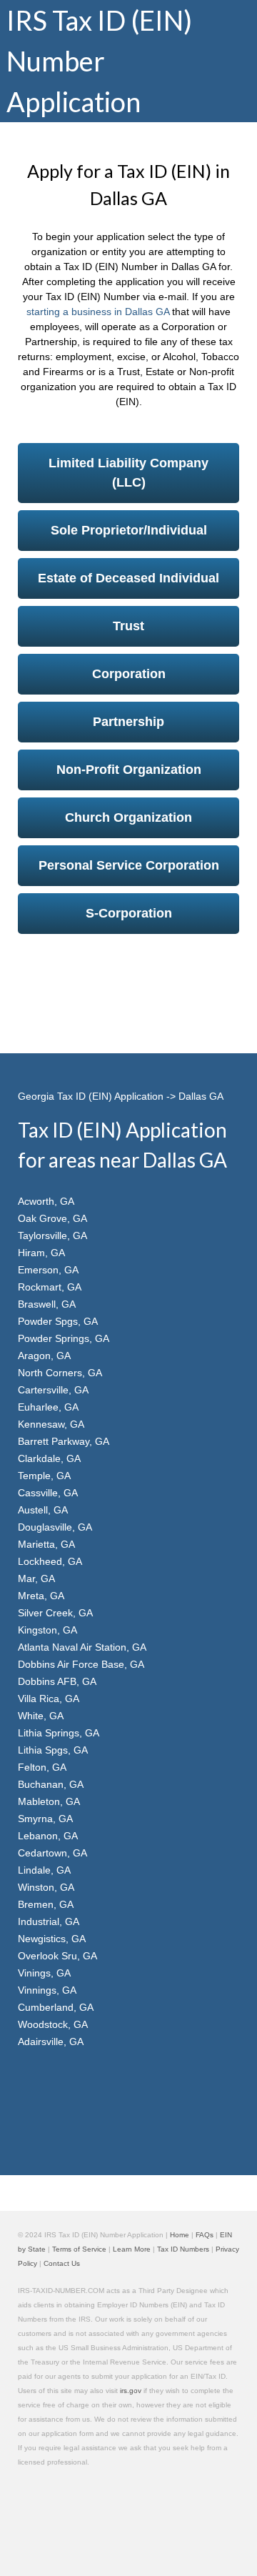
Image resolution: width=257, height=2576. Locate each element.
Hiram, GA (41, 1253)
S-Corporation (129, 913)
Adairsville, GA (51, 2042)
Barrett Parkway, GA (64, 1441)
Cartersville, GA (53, 1390)
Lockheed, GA (50, 1561)
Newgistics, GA (52, 1939)
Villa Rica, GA (49, 1699)
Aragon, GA (44, 1356)
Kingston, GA (47, 1630)
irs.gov (131, 2391)
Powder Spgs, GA (58, 1321)
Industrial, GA (49, 1921)
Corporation (129, 674)
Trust (128, 626)
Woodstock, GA (53, 2024)
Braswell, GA (47, 1304)
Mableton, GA (49, 1801)
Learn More (132, 2249)
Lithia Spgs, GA (53, 1750)
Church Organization (128, 817)
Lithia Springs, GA (59, 1733)
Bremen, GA (46, 1904)
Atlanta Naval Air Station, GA (82, 1647)
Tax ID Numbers (183, 2249)
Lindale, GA (44, 1870)
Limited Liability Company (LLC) (128, 473)
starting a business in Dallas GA (98, 312)
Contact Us (62, 2263)
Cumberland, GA (56, 2007)
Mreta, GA (41, 1596)
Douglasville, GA (55, 1527)
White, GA (41, 1716)
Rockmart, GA (50, 1287)
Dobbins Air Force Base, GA (81, 1664)
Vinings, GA (44, 1973)
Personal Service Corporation (129, 865)
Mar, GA (36, 1578)
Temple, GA (44, 1476)
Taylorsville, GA (52, 1235)
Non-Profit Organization (129, 770)
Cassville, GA (48, 1493)
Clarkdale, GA (49, 1458)
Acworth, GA (46, 1201)
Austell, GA (43, 1510)
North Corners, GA (60, 1373)
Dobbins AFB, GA (57, 1681)
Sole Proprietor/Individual (129, 530)
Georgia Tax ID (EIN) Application (91, 1096)
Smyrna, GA (45, 1819)
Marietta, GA (46, 1544)
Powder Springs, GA (64, 1338)
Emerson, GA (48, 1270)
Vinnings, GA (47, 1990)
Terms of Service (79, 2249)
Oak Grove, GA (52, 1218)
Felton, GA (42, 1767)
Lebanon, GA (48, 1836)
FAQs (205, 2235)
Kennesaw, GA (51, 1424)
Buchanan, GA (51, 1784)
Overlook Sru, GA (57, 1956)
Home (180, 2235)
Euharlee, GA (48, 1407)
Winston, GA (46, 1887)
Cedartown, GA (52, 1853)
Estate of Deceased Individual (128, 578)
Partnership (128, 722)
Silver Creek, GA (55, 1613)
